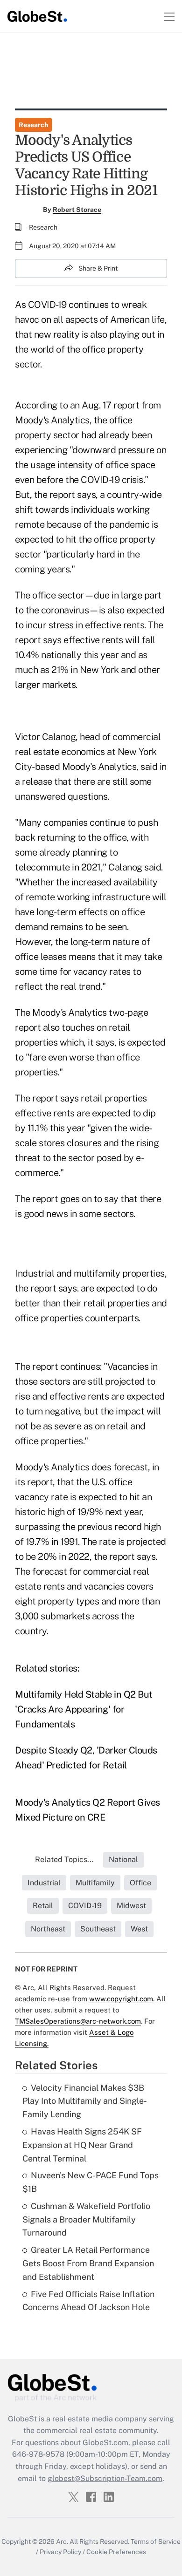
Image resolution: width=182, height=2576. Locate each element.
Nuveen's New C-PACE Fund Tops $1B (91, 2182)
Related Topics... (64, 1859)
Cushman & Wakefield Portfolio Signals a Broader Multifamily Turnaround (86, 2219)
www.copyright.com (121, 1999)
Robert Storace (77, 210)
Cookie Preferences (116, 2552)
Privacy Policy (60, 2552)
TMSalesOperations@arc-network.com (78, 2021)
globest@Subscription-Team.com (105, 2478)
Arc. (62, 2542)
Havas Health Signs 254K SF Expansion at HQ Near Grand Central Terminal (82, 2145)
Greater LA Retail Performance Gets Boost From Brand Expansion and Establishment (88, 2263)
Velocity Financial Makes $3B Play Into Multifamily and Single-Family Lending (85, 2101)
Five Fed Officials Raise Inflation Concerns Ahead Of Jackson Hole (88, 2301)
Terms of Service (156, 2542)
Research (33, 125)
